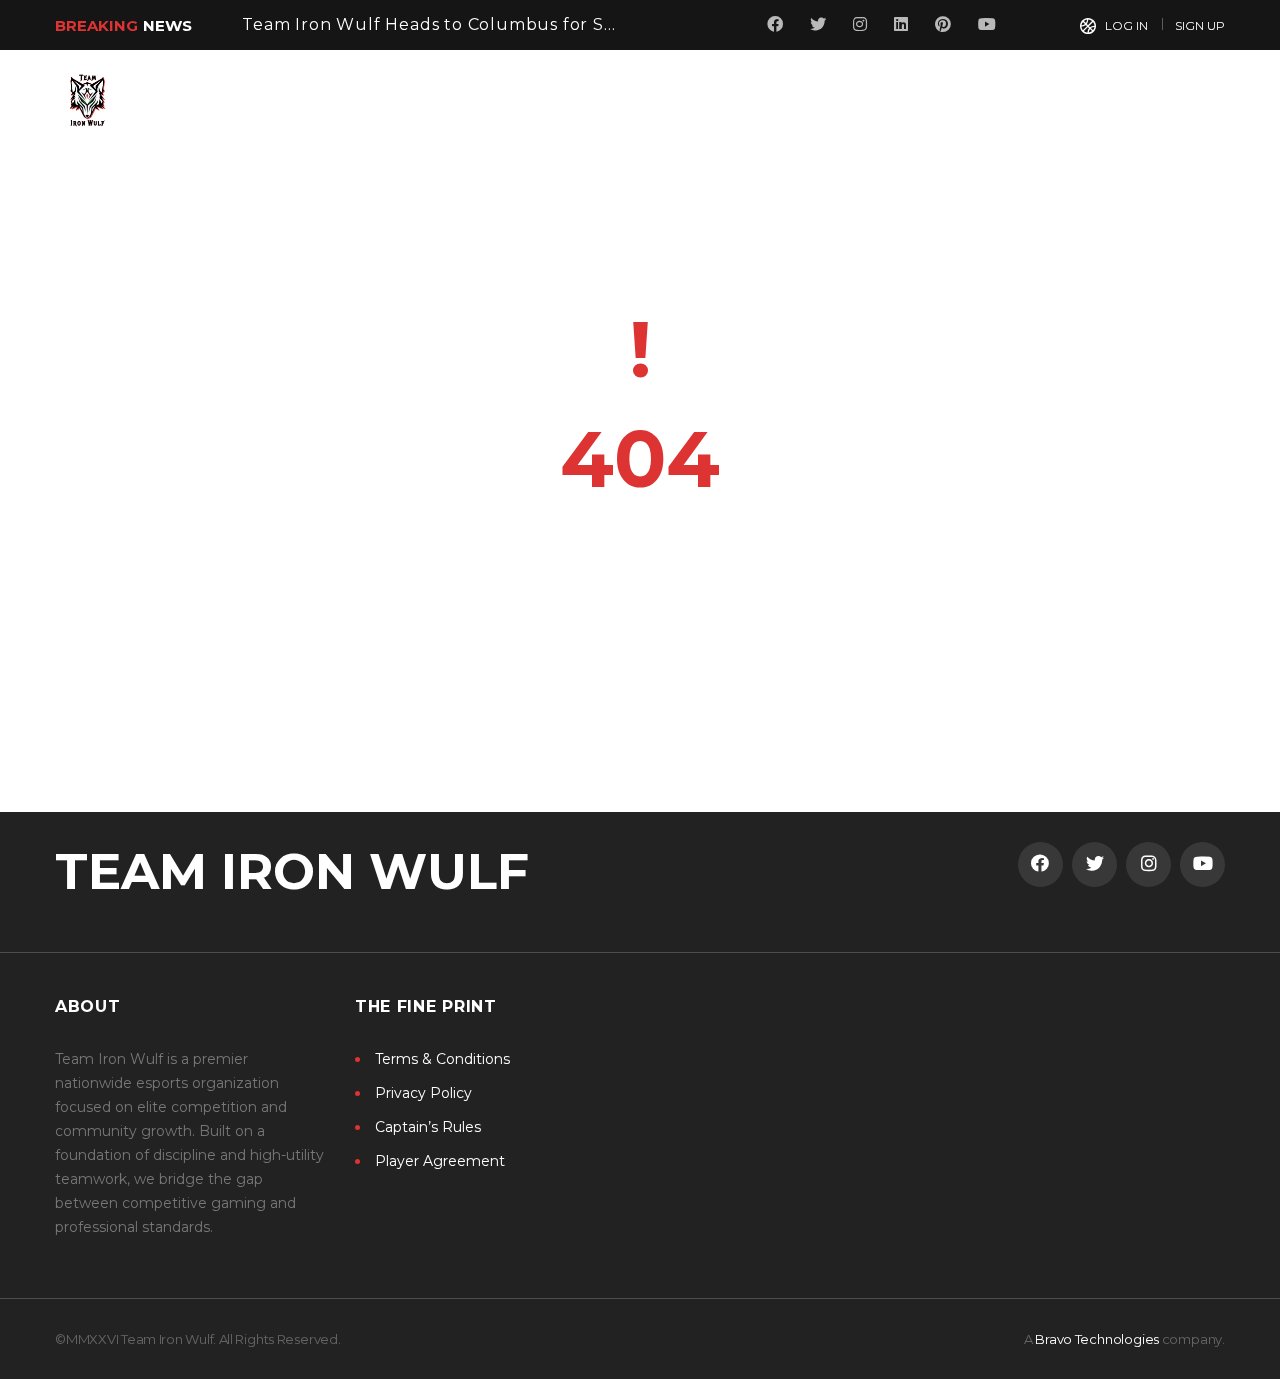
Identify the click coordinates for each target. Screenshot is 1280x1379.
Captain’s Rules (428, 1127)
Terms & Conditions (442, 1059)
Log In (1126, 25)
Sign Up (1200, 25)
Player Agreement (440, 1161)
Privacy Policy (423, 1093)
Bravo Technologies (1097, 1339)
